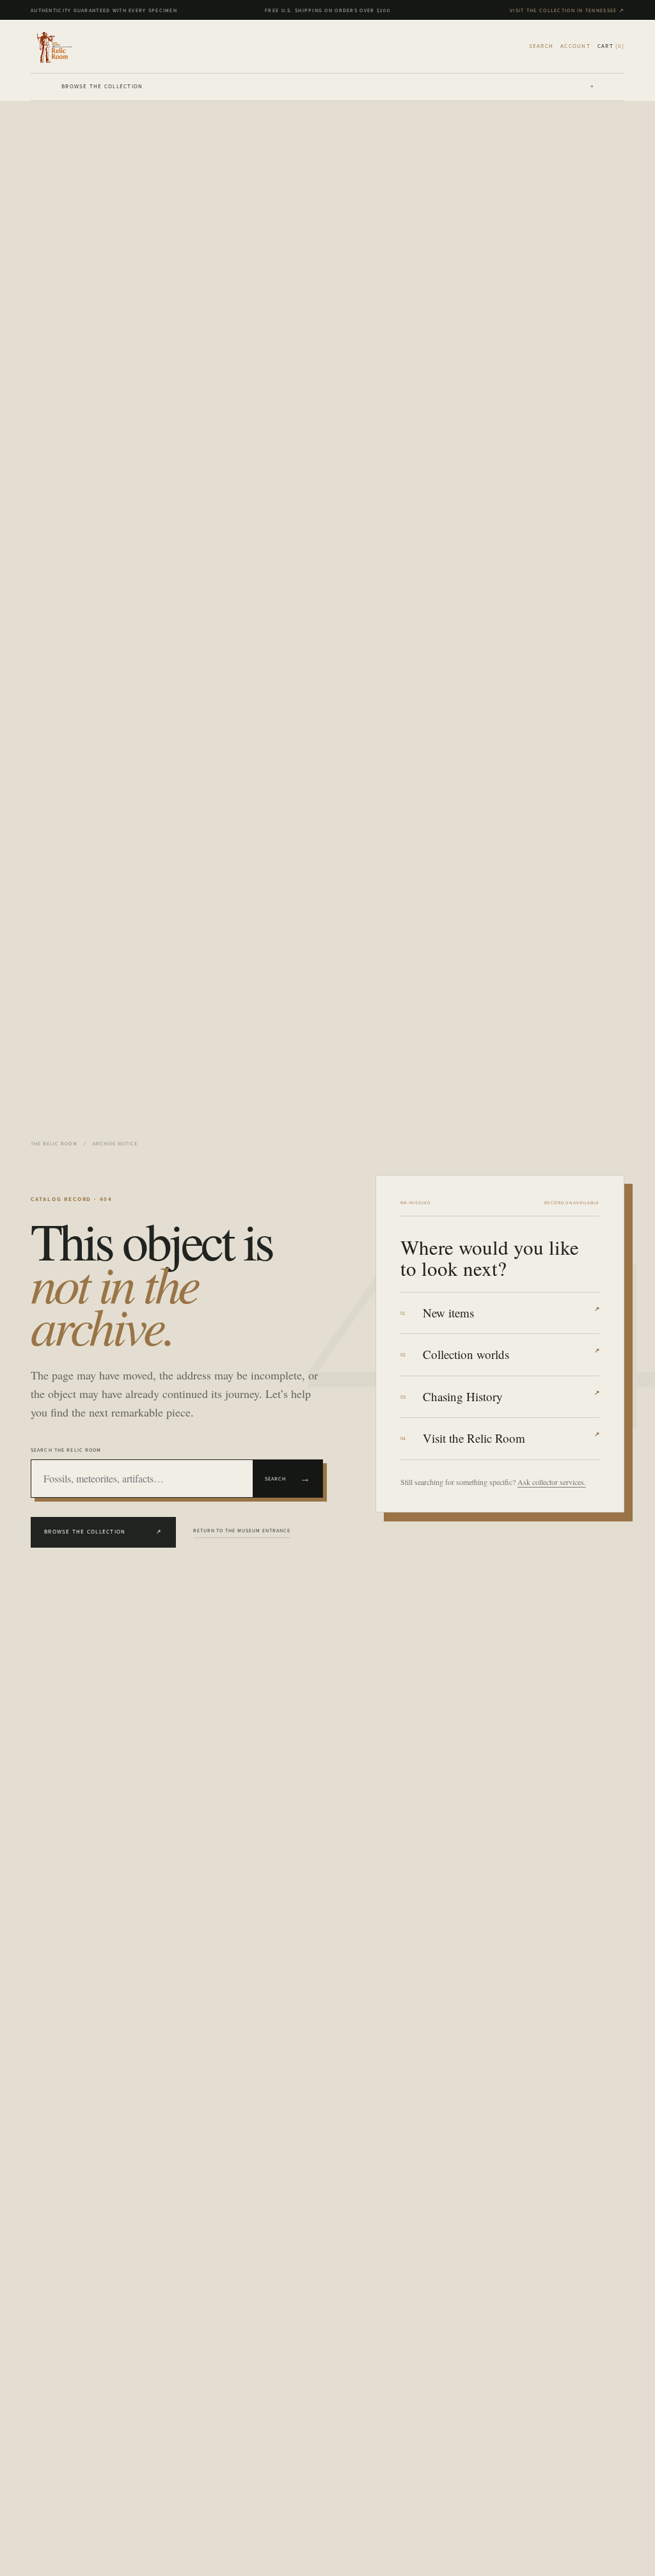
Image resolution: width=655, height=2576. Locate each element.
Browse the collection (327, 86)
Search (288, 1478)
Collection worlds (511, 1354)
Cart (611, 46)
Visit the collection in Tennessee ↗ (567, 10)
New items (511, 1313)
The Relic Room (54, 1143)
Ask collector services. (552, 1482)
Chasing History (511, 1396)
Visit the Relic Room (511, 1438)
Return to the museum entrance (242, 1530)
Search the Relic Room (66, 1450)
